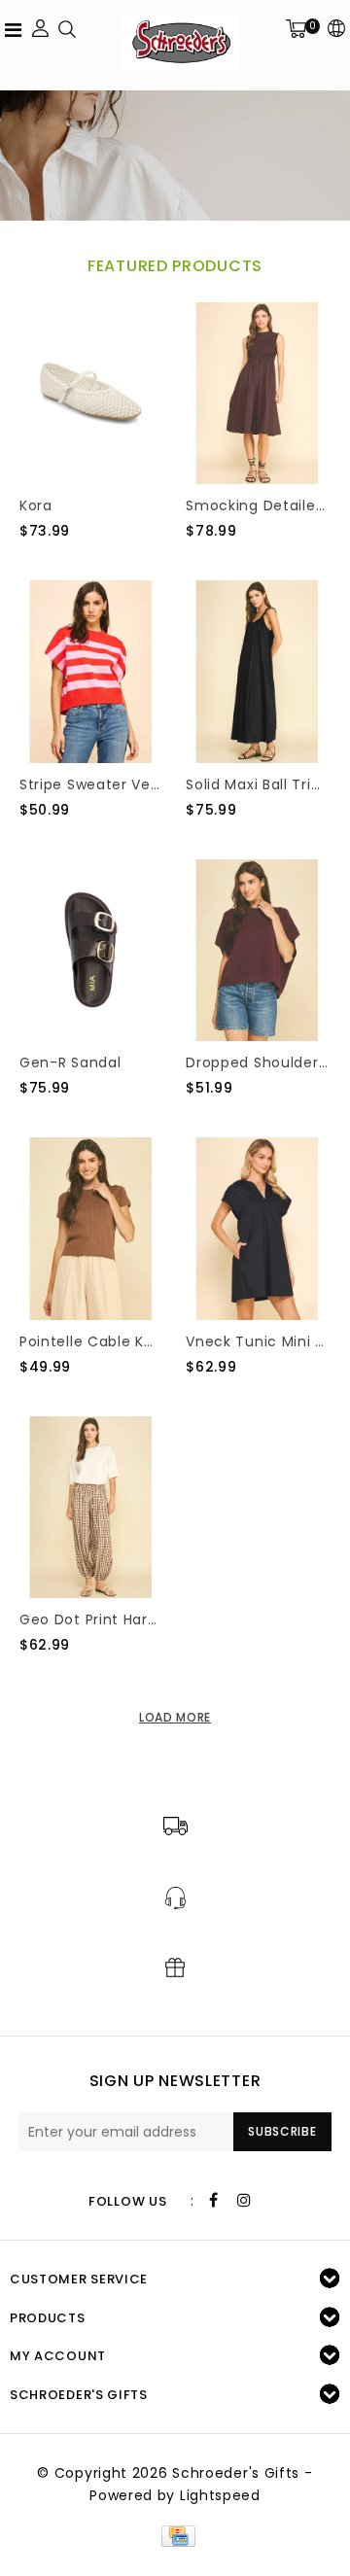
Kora (36, 505)
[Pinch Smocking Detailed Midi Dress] (257, 394)
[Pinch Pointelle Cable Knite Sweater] (91, 1229)
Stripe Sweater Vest (91, 784)
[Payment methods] (175, 2534)
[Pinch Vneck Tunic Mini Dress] (257, 1229)
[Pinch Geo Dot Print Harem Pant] (91, 1508)
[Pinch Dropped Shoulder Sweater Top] (257, 951)
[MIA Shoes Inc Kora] (91, 394)
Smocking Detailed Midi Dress (257, 505)
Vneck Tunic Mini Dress (257, 1341)
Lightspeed (220, 2495)
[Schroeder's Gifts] (181, 42)
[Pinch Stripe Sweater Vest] (91, 672)
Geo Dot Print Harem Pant (91, 1619)
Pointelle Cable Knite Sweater (91, 1341)
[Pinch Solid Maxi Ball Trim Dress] (257, 672)
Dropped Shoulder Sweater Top (257, 1062)
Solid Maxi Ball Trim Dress (257, 784)
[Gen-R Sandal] (91, 951)
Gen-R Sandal (70, 1062)
